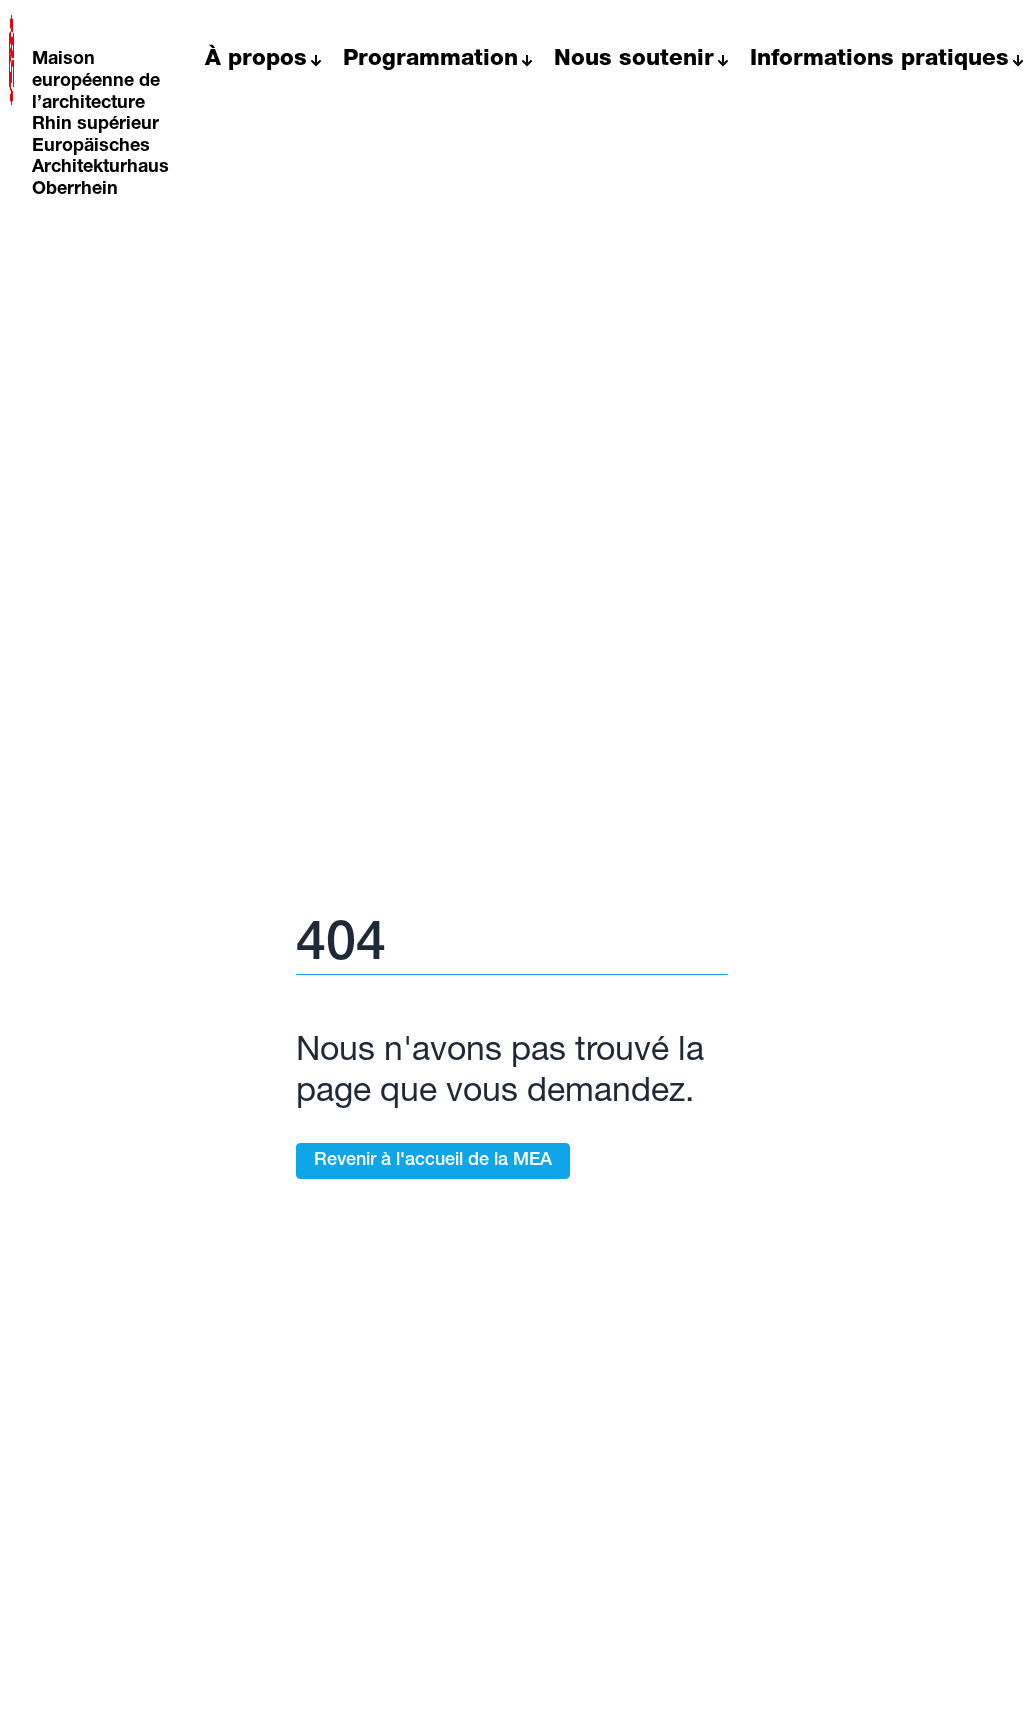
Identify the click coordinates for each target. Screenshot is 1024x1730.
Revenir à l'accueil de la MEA (433, 1161)
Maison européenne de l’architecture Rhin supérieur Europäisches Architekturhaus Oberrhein (100, 125)
